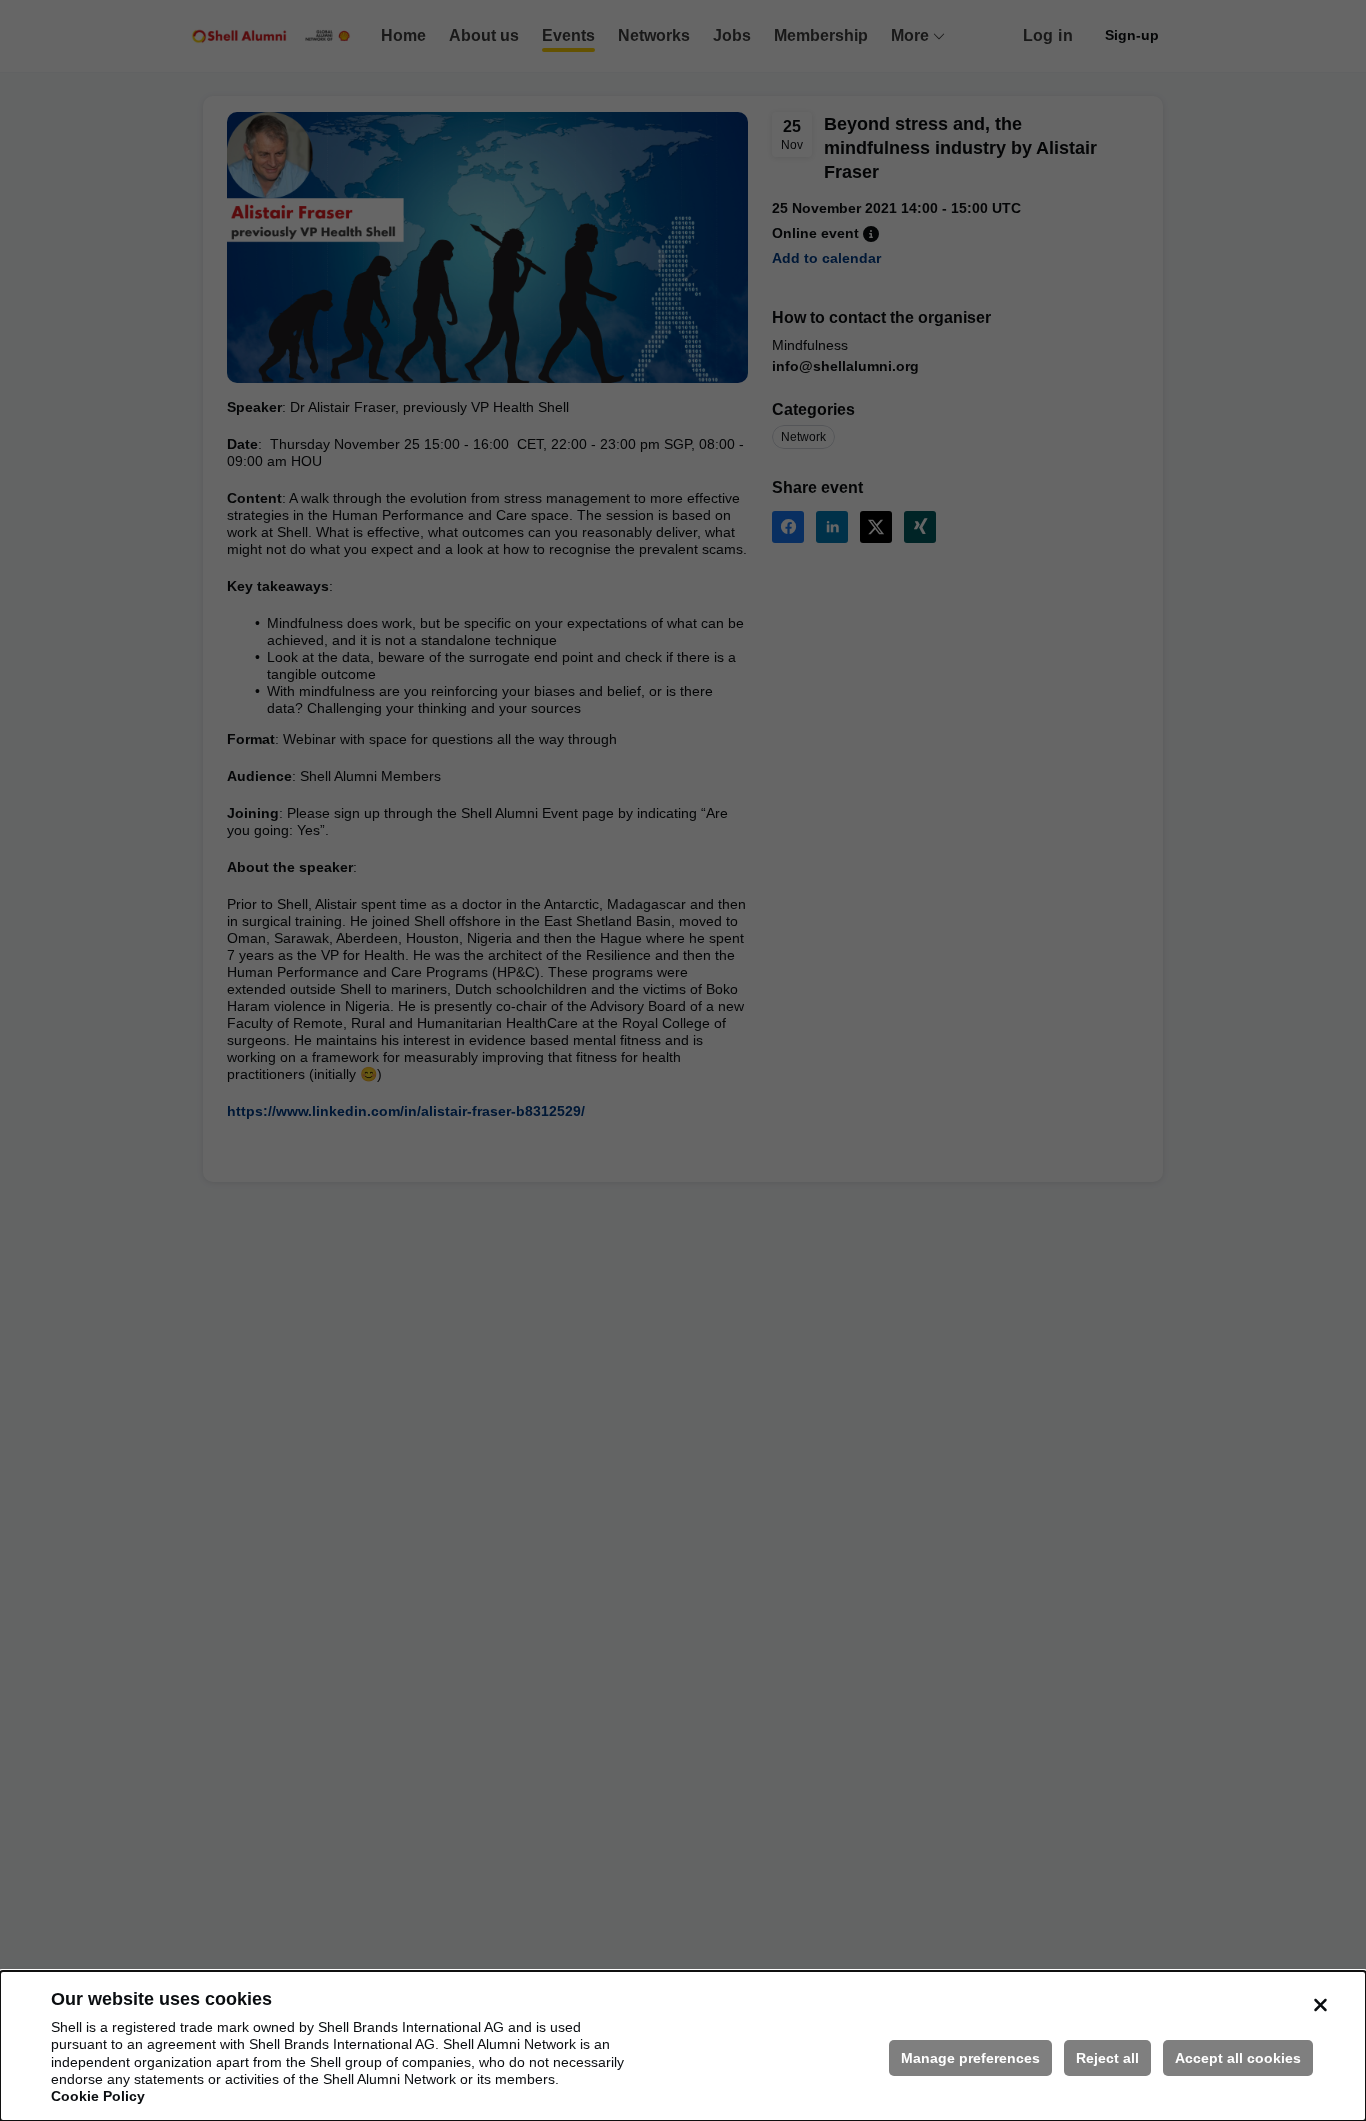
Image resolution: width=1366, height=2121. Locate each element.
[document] (683, 2046)
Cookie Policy (98, 2096)
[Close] (1320, 2005)
